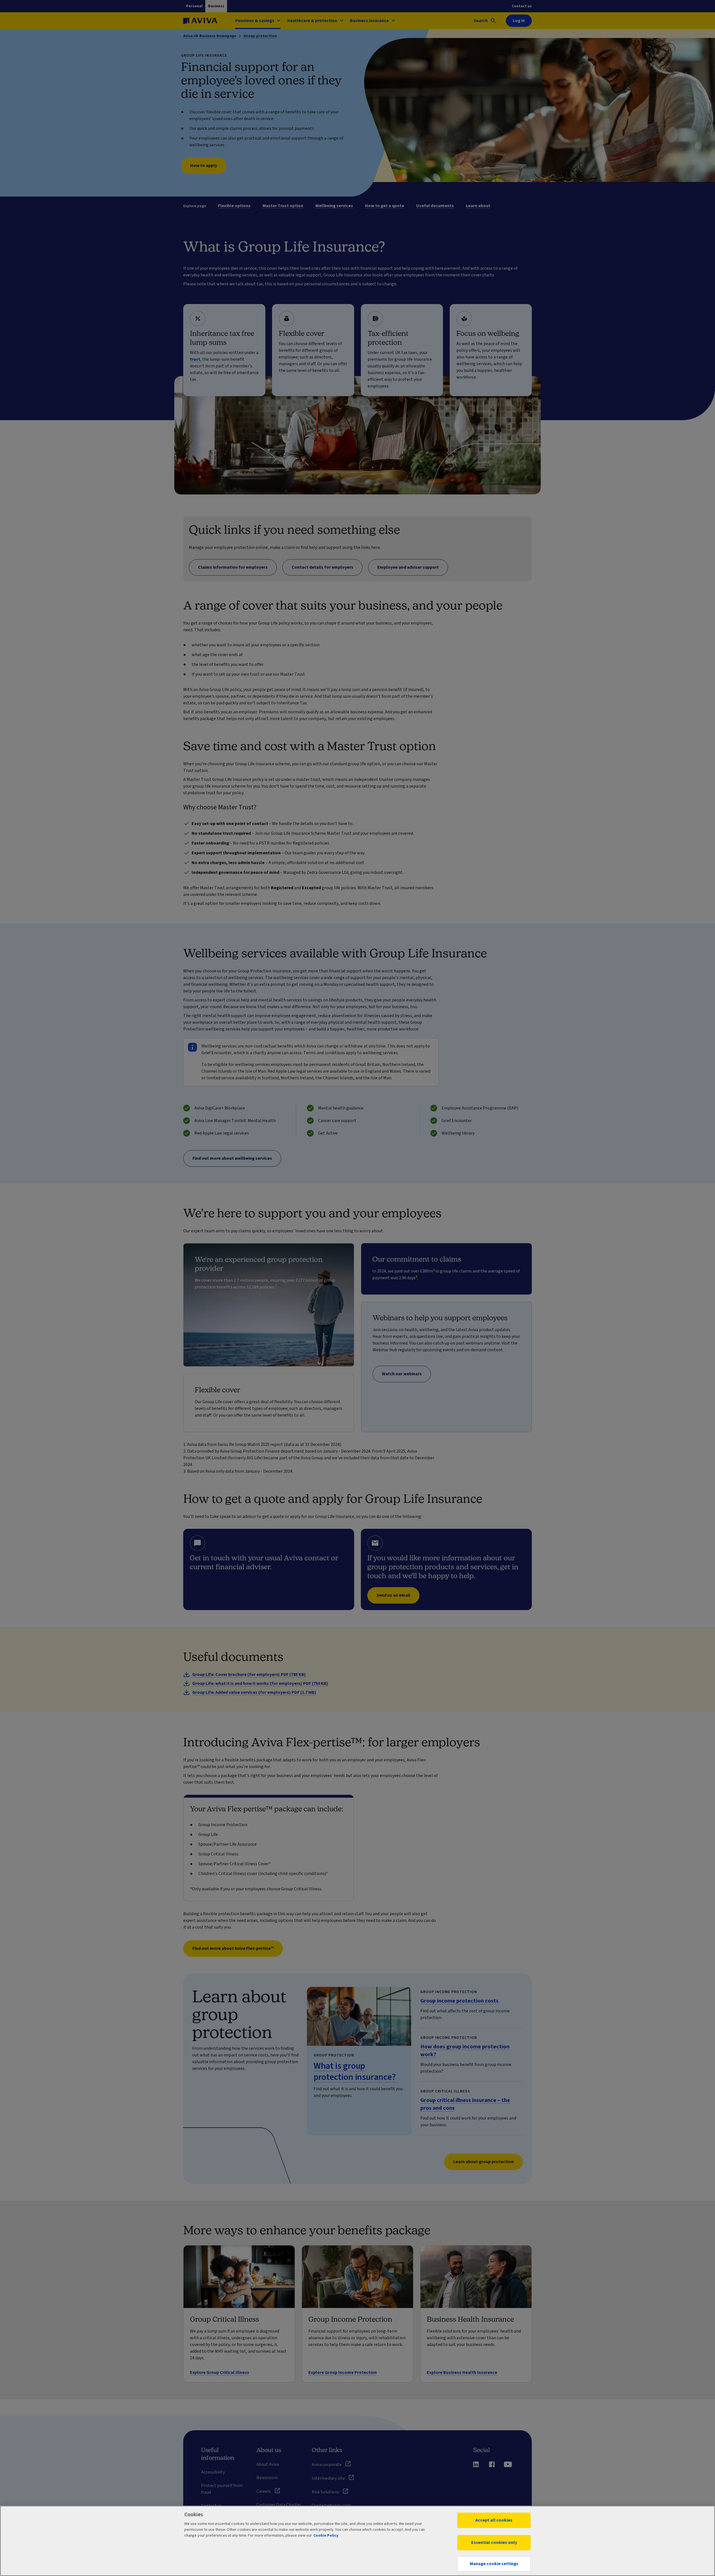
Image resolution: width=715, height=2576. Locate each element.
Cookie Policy (326, 2536)
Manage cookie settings (494, 2564)
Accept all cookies (494, 2520)
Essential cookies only (494, 2542)
